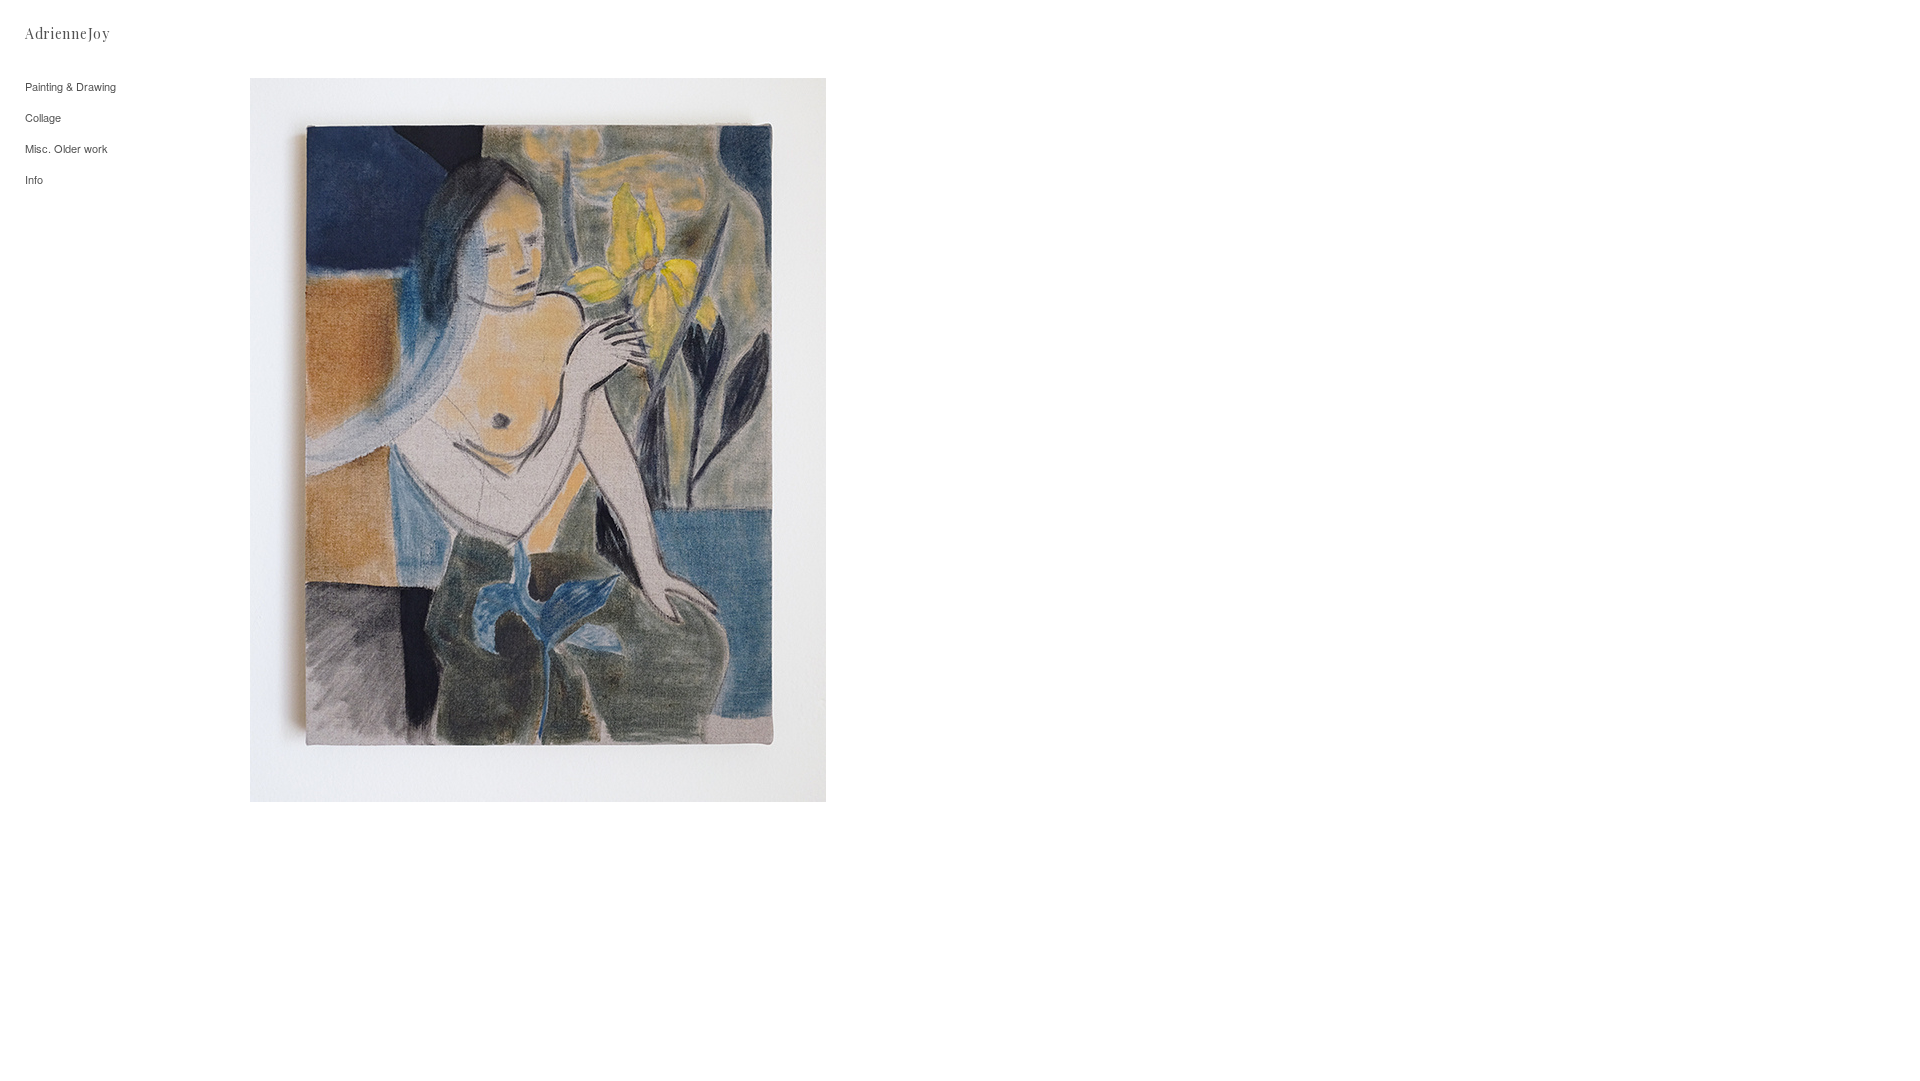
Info (34, 179)
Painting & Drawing (70, 86)
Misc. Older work (66, 148)
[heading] (67, 34)
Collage (43, 117)
